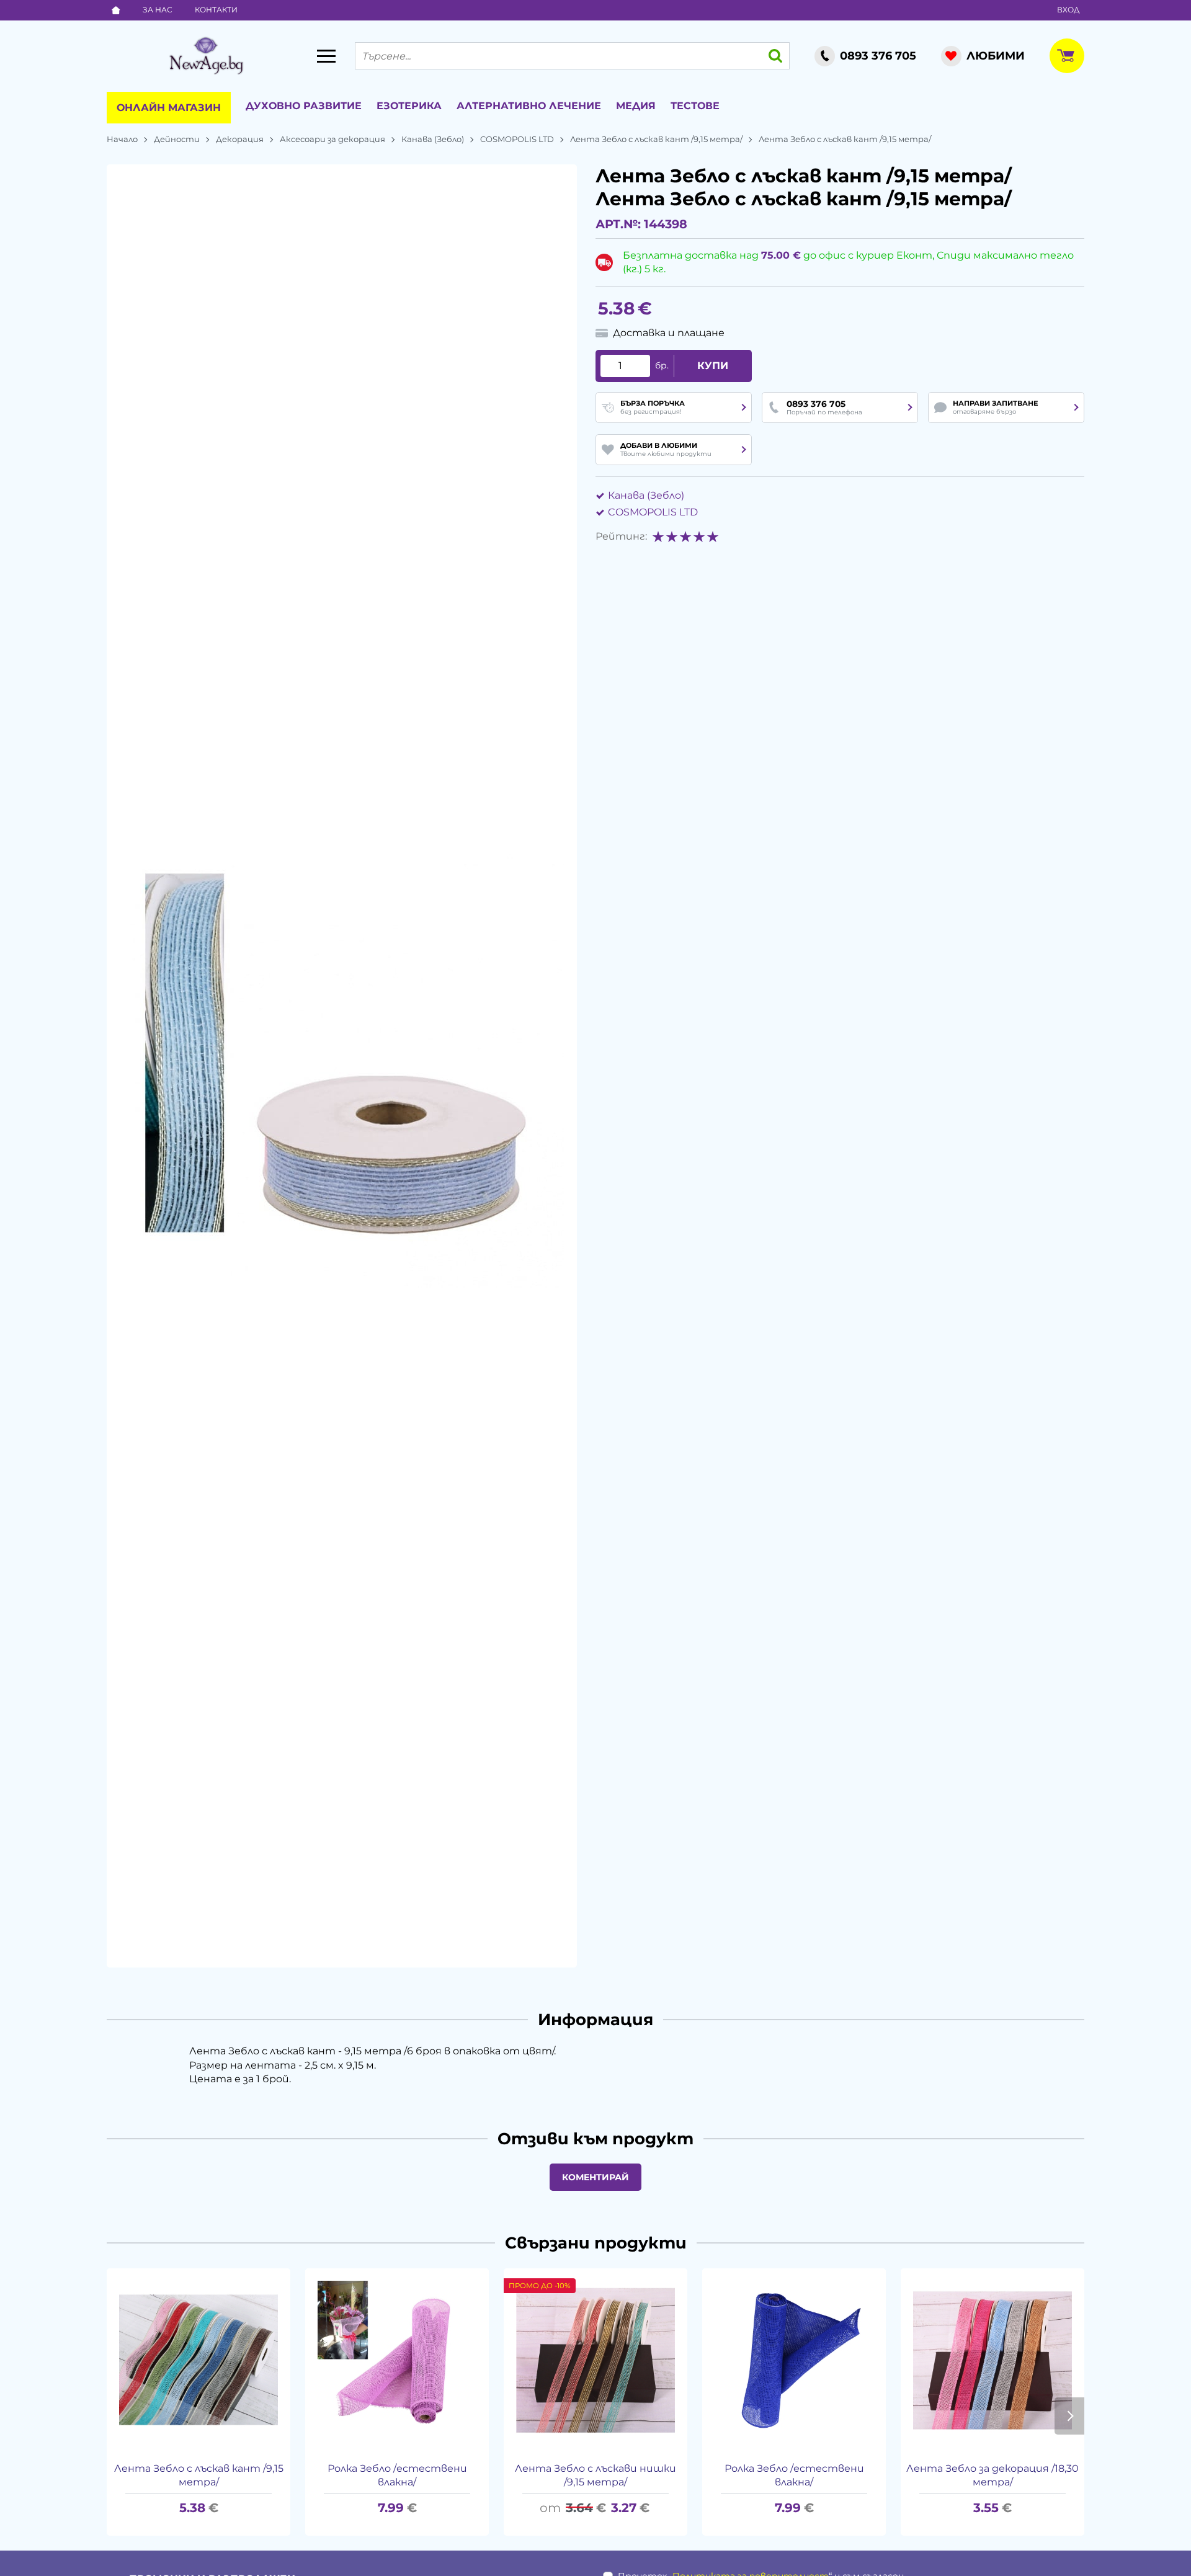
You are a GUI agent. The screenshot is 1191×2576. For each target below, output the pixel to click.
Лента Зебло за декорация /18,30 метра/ (993, 2475)
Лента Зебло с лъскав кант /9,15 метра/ (656, 139)
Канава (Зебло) (433, 139)
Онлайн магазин (169, 108)
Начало (122, 139)
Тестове (695, 106)
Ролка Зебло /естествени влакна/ (397, 2475)
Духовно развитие (304, 106)
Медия (636, 106)
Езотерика (409, 106)
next (1069, 2416)
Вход (1068, 10)
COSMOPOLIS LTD (517, 139)
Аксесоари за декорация (332, 139)
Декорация (240, 139)
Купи (713, 366)
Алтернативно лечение (529, 106)
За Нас (158, 10)
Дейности (177, 139)
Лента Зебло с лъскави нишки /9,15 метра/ (595, 2475)
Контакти (216, 10)
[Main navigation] (326, 56)
